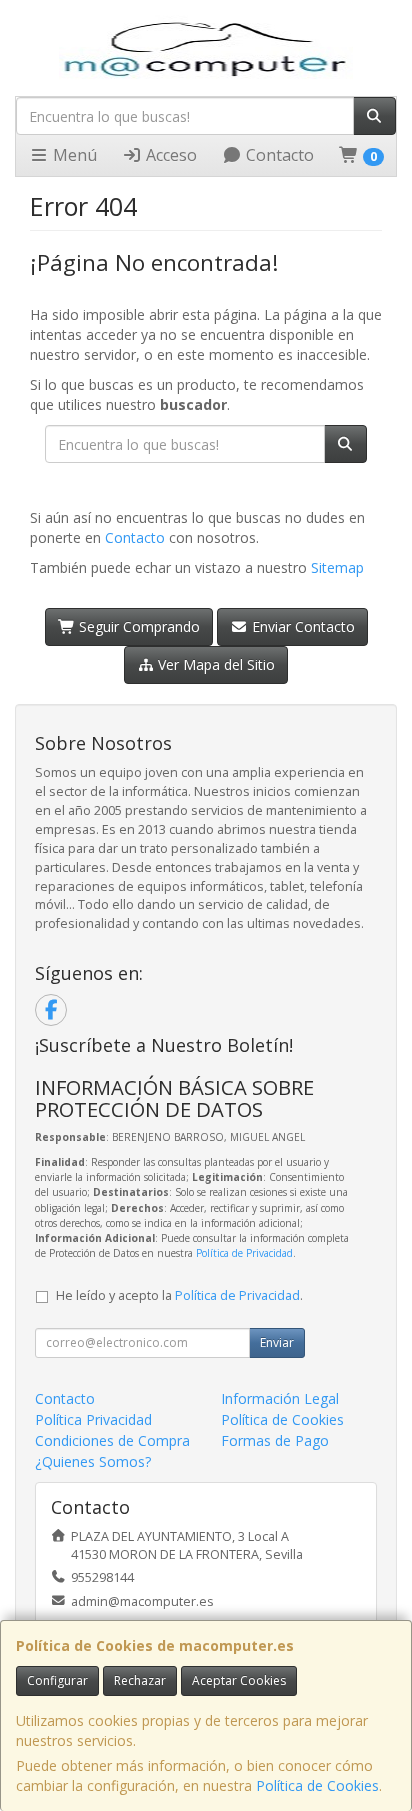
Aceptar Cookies (239, 1680)
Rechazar (140, 1680)
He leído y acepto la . (179, 1295)
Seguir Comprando (137, 626)
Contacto (278, 155)
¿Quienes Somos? (93, 1461)
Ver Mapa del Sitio (214, 664)
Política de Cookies (317, 1785)
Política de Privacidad (244, 1253)
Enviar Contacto (301, 626)
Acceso (169, 155)
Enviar (277, 1342)
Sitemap (337, 567)
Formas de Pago (275, 1440)
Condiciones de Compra (112, 1440)
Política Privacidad (93, 1419)
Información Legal (280, 1398)
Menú (73, 155)
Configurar (57, 1680)
